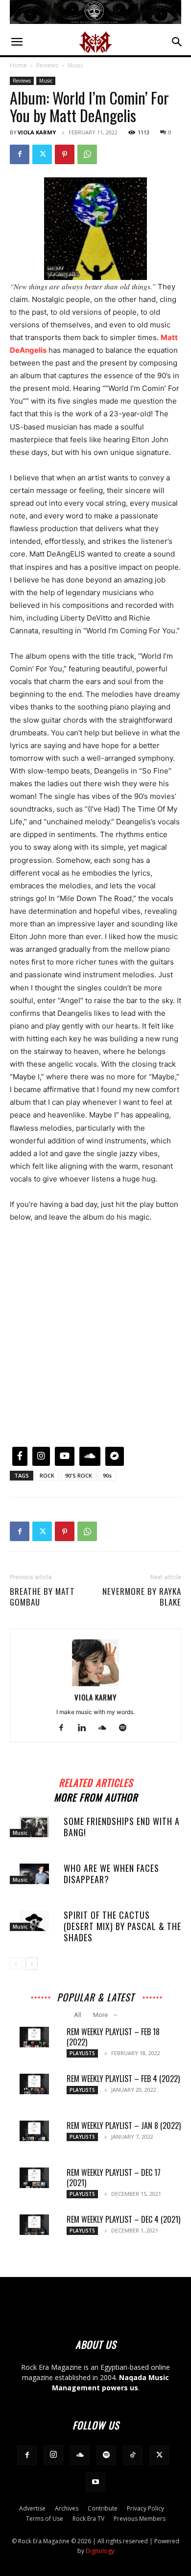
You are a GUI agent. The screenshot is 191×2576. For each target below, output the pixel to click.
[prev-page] (16, 1964)
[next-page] (32, 1964)
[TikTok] (133, 2455)
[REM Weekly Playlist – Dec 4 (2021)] (34, 2225)
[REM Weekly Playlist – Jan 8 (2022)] (34, 2131)
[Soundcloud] (106, 1728)
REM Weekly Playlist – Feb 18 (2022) (113, 2037)
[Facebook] (20, 154)
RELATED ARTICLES (96, 1781)
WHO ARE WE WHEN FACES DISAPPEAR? (111, 1874)
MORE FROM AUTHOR (96, 1796)
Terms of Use (45, 2519)
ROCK (47, 1475)
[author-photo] (95, 1684)
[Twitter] (42, 154)
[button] (17, 42)
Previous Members (140, 2519)
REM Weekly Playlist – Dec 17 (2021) (114, 2178)
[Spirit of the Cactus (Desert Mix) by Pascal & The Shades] (34, 1921)
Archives (67, 2508)
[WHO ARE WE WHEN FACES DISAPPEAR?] (34, 1874)
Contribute (103, 2508)
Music (75, 65)
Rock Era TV (88, 2519)
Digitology (100, 2551)
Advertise (32, 2508)
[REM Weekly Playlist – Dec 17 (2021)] (34, 2178)
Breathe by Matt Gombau (42, 1597)
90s (107, 1475)
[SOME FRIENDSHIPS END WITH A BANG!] (34, 1827)
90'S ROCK (79, 1475)
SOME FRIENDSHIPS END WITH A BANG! (122, 1827)
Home (18, 65)
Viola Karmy (37, 132)
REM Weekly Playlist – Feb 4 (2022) (123, 2079)
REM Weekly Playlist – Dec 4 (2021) (123, 2219)
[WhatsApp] (87, 154)
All (78, 2015)
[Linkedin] (85, 1728)
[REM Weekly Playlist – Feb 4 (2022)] (34, 2084)
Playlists (82, 2053)
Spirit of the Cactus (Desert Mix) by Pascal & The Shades (122, 1926)
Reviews (47, 65)
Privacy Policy (145, 2508)
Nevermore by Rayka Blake (142, 1597)
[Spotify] (127, 1728)
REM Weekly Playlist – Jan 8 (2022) (124, 2125)
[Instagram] (53, 2455)
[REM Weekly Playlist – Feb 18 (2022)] (34, 2037)
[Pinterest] (65, 154)
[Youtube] (95, 2482)
